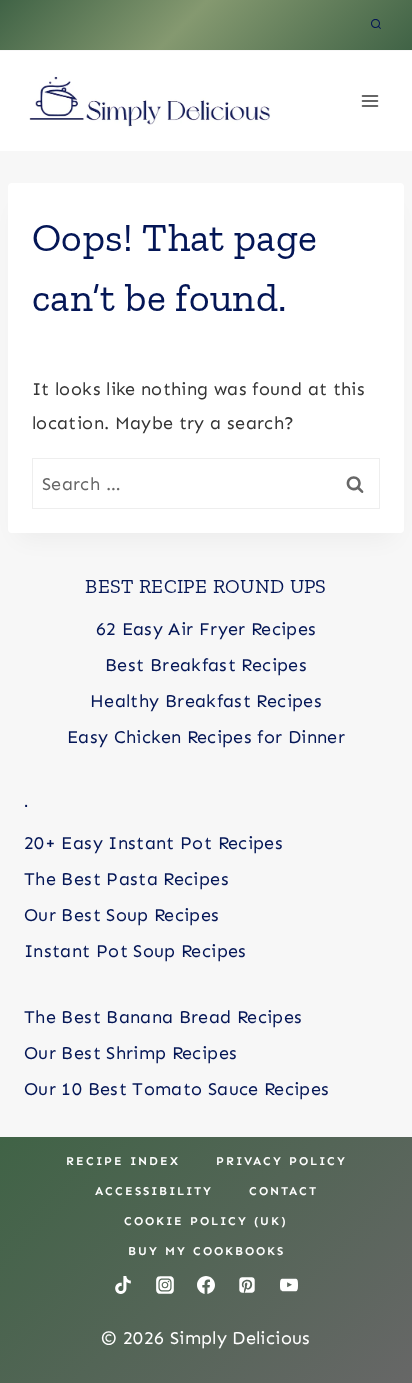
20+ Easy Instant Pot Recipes (153, 843)
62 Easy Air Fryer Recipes (206, 629)
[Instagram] (165, 1285)
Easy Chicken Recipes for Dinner (206, 737)
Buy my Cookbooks (206, 1251)
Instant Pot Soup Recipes (135, 951)
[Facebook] (206, 1285)
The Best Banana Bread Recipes (163, 1017)
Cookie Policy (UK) (206, 1221)
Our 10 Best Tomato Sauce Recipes (177, 1089)
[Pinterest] (247, 1285)
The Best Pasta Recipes (126, 879)
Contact (283, 1191)
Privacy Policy (281, 1161)
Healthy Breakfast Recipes (206, 701)
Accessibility (154, 1191)
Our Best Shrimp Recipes (130, 1053)
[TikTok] (123, 1285)
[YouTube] (289, 1285)
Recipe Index (123, 1161)
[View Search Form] (376, 25)
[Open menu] (369, 100)
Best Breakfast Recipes (206, 665)
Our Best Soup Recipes (122, 915)
